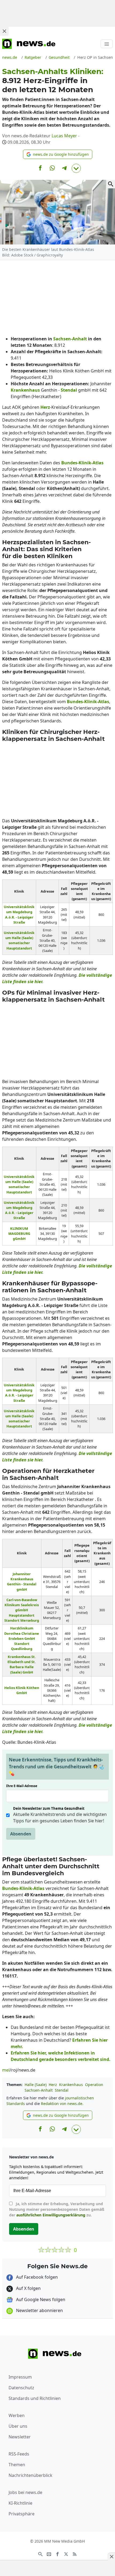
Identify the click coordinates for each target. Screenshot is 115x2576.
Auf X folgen (28, 2288)
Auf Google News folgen (40, 2299)
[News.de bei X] (66, 2554)
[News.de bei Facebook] (57, 2554)
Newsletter (20, 2437)
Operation (94, 2085)
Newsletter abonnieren (39, 2310)
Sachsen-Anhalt (39, 2090)
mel (6, 2070)
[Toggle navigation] (107, 44)
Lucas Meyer (64, 136)
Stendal (62, 2090)
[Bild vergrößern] (111, 184)
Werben (17, 2415)
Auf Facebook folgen (36, 2277)
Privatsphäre (22, 2514)
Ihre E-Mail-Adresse (23, 1786)
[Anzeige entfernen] (111, 2556)
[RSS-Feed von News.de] (75, 2554)
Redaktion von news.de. (62, 2104)
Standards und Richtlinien (35, 2398)
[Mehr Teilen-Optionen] (76, 168)
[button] (58, 154)
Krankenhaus (71, 2085)
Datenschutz (21, 2388)
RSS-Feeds (19, 2454)
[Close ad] (4, 31)
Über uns (18, 2426)
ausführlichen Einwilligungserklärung (51, 2215)
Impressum (20, 2377)
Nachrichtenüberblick (30, 2475)
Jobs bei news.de (25, 2492)
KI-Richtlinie (20, 2503)
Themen (17, 2465)
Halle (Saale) (36, 2085)
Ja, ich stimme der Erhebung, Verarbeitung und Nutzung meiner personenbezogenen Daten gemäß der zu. (57, 2209)
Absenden (21, 1834)
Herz (53, 2085)
